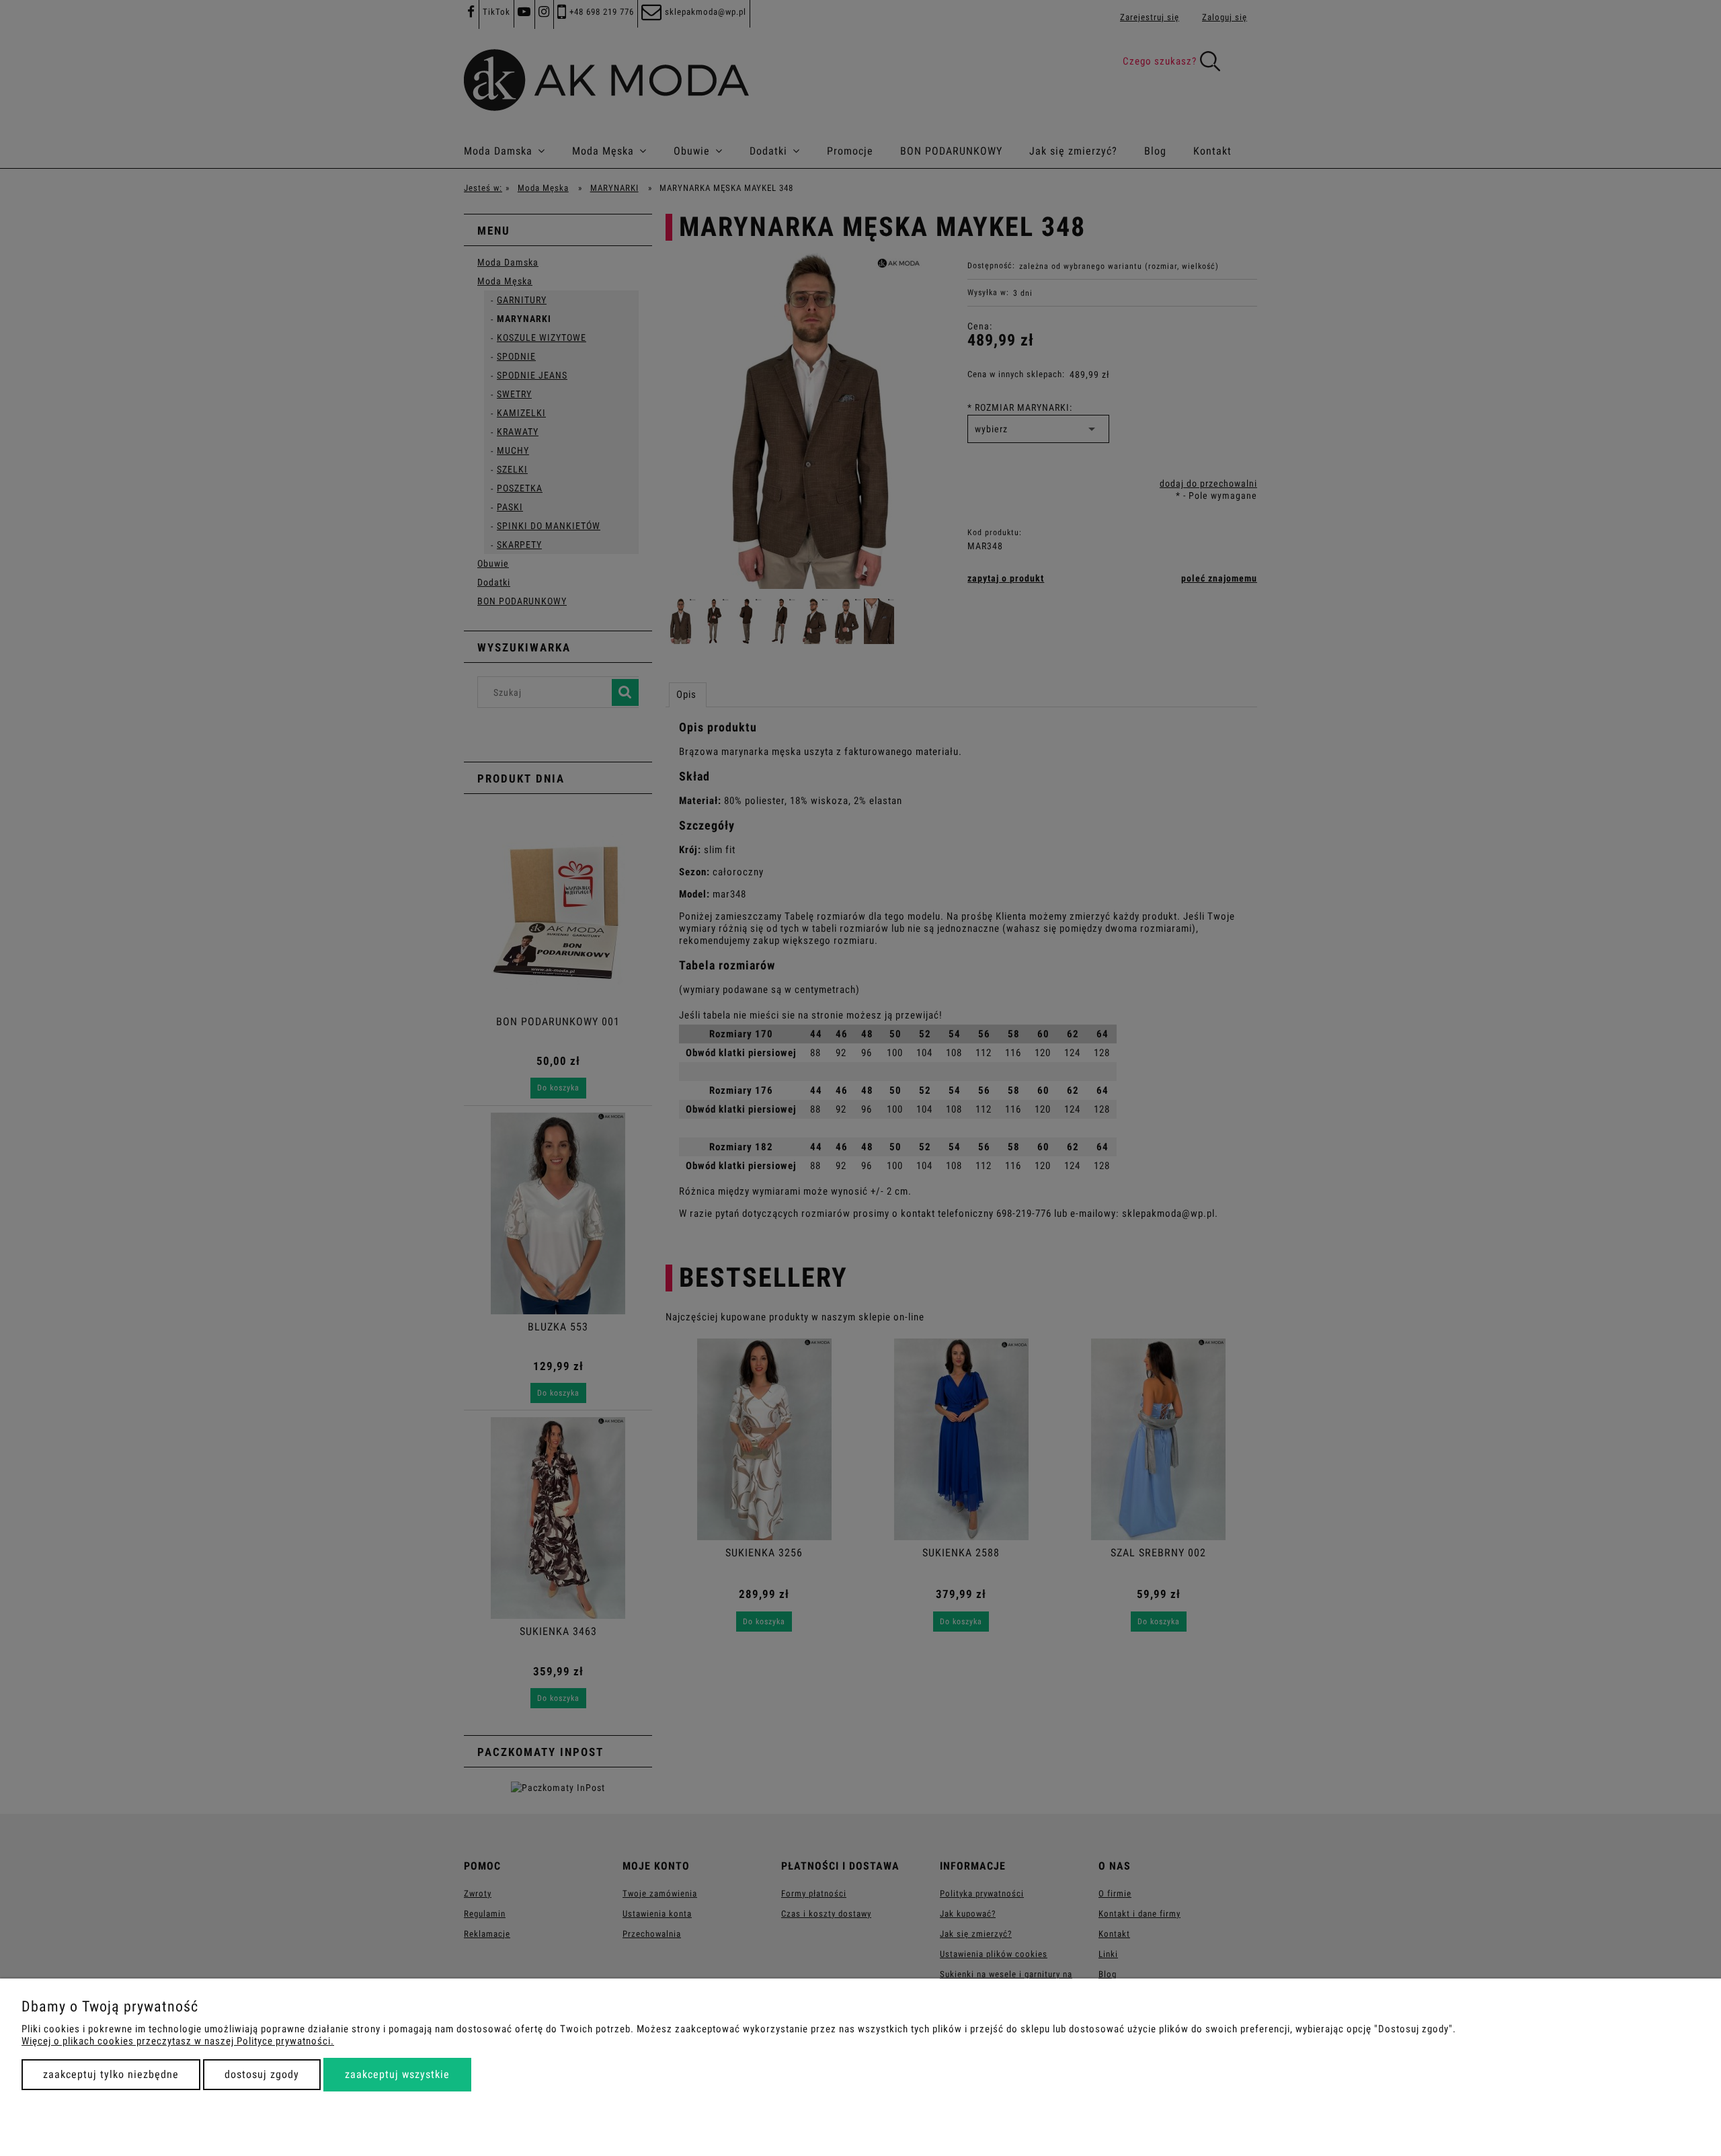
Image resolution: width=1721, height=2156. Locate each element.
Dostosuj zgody (262, 2074)
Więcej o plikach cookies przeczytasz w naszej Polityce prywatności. (178, 2041)
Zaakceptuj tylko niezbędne (111, 2074)
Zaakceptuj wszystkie (397, 2074)
